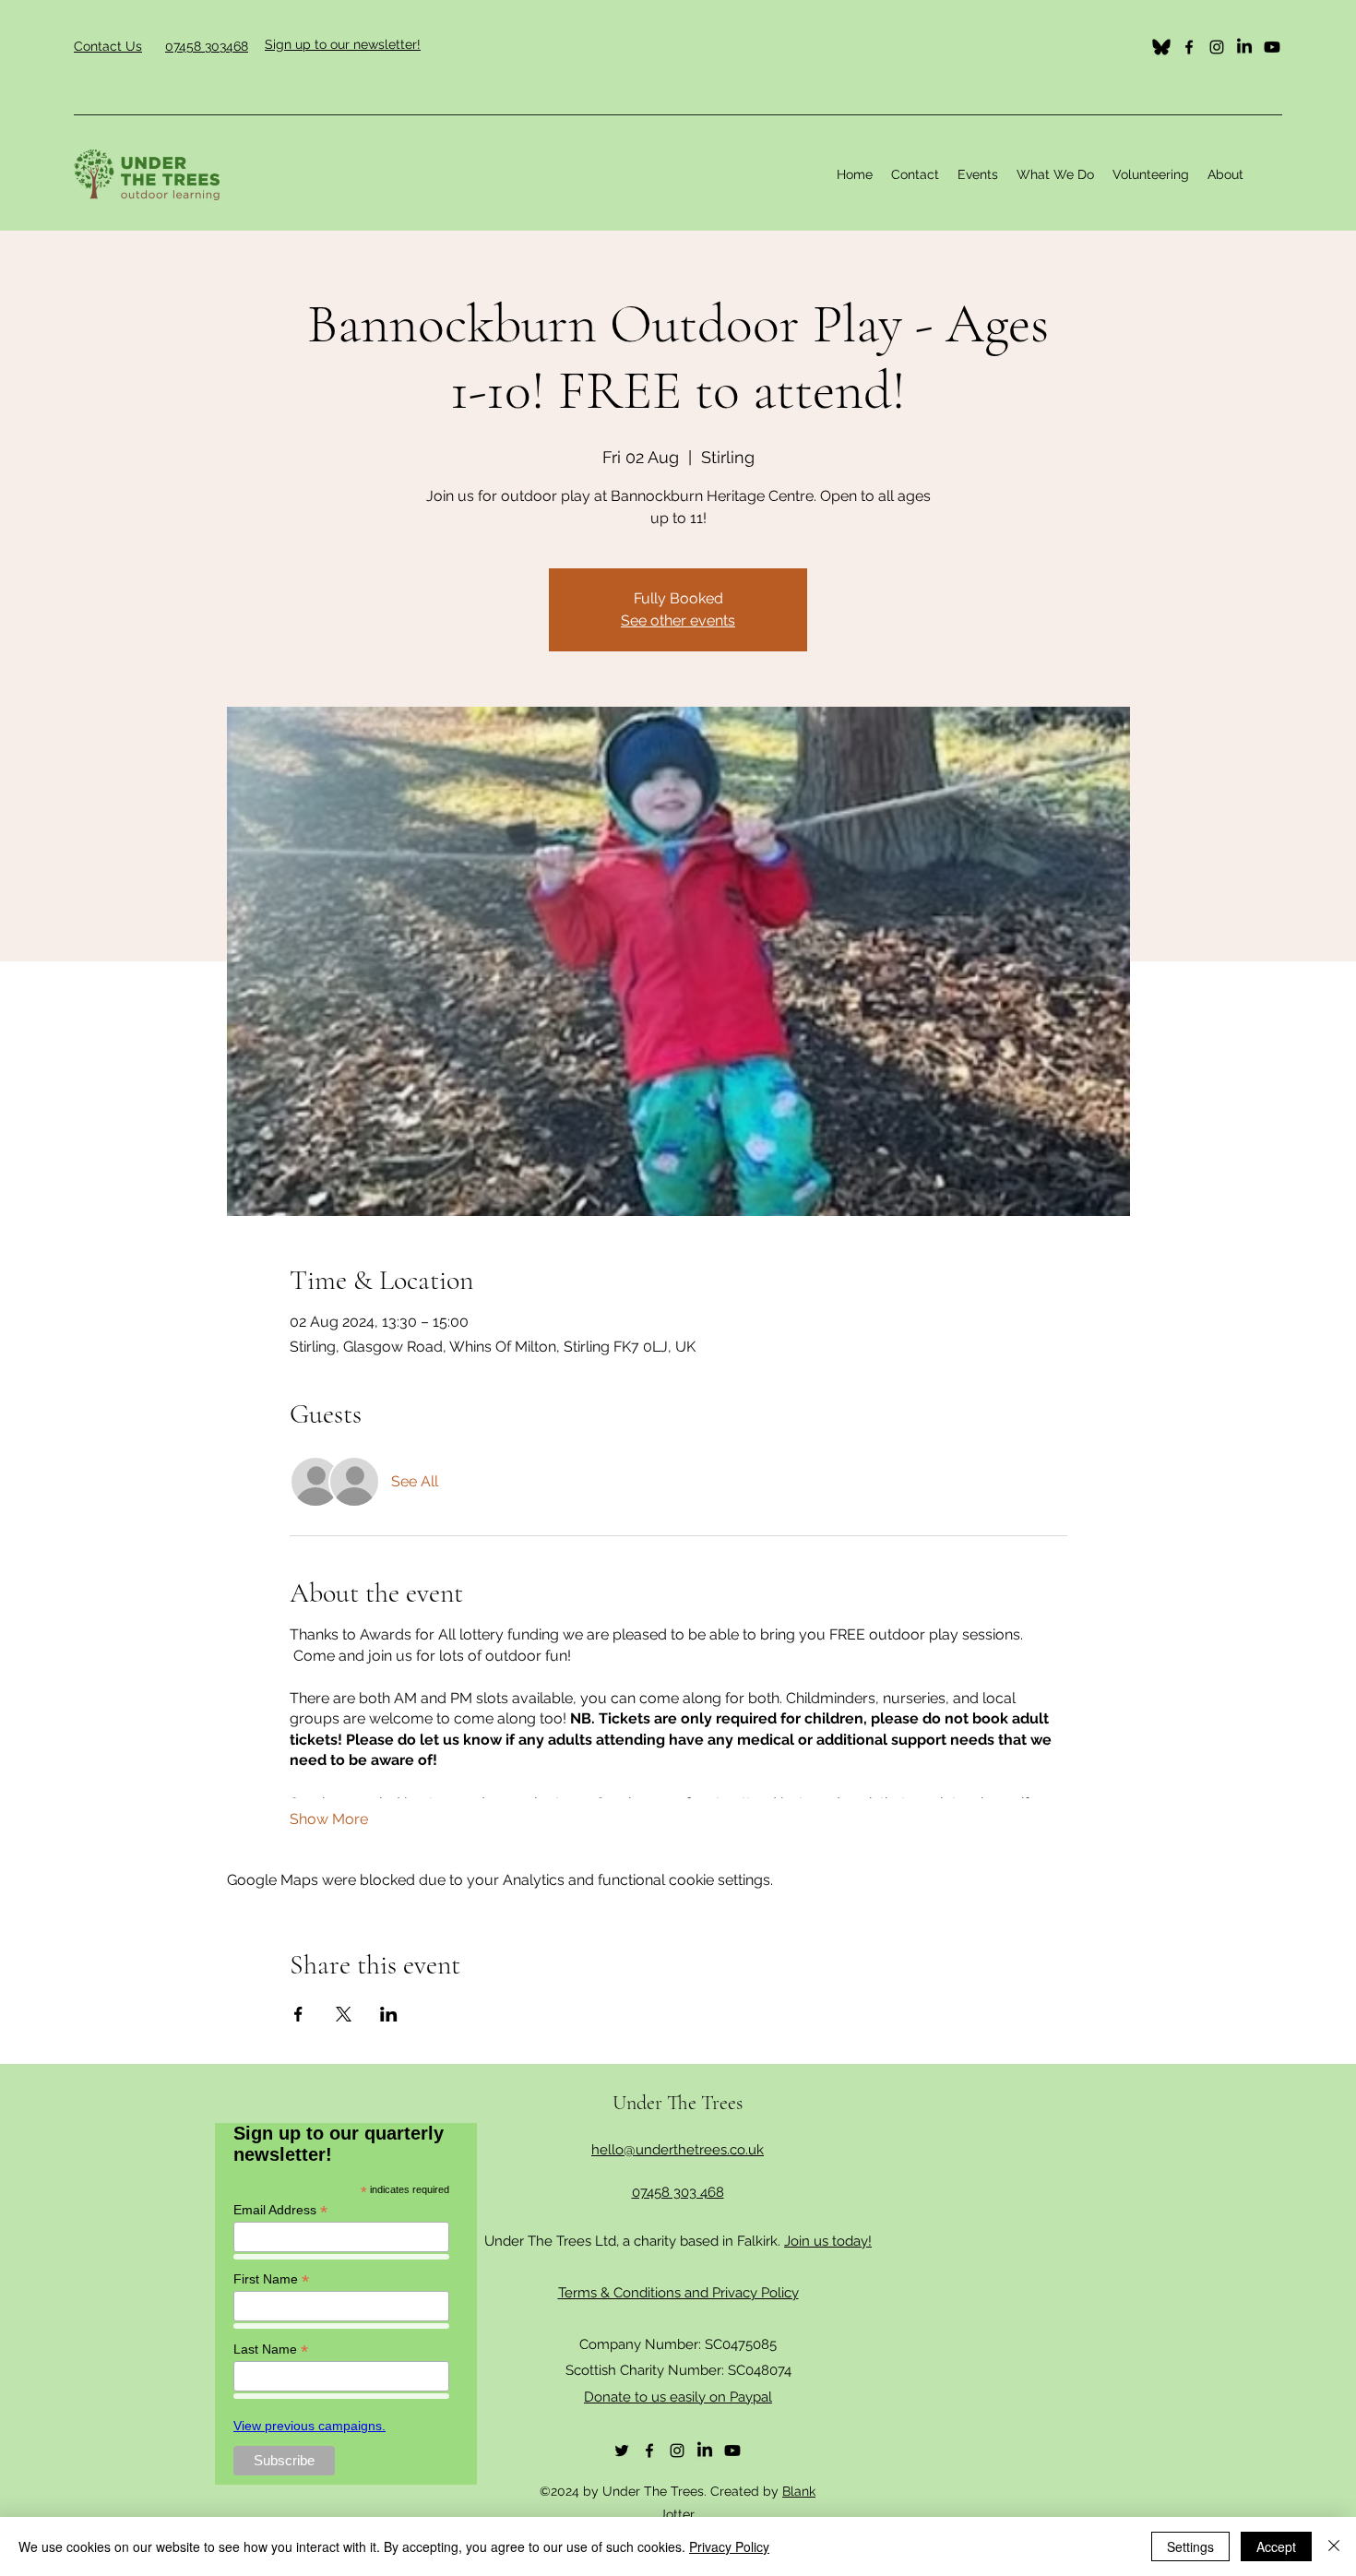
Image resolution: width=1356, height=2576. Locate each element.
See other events (678, 620)
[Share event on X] (344, 2014)
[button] (1055, 174)
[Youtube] (1272, 47)
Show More (329, 1819)
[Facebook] (1189, 47)
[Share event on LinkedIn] (389, 2014)
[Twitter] (1161, 47)
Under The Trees (678, 2103)
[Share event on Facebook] (298, 2014)
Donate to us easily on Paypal (678, 2397)
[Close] (1334, 2546)
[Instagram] (1217, 47)
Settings (1190, 2546)
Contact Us (108, 46)
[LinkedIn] (1244, 47)
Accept (1276, 2546)
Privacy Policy (729, 2546)
